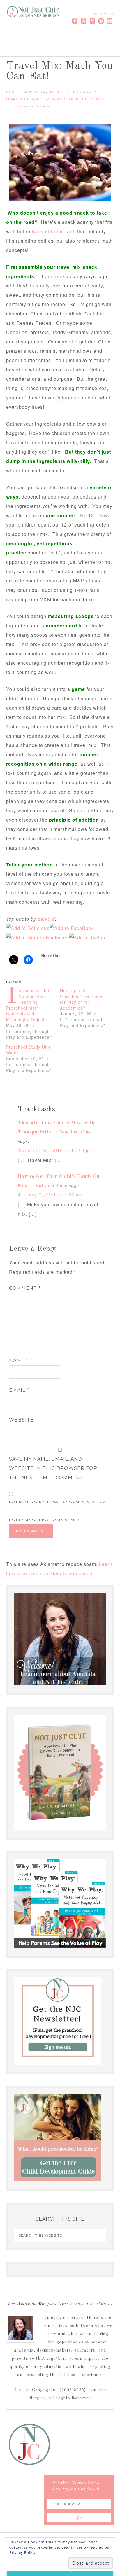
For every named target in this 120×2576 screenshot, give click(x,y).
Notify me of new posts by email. (47, 1520)
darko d (46, 919)
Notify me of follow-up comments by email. (60, 1502)
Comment (25, 1288)
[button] (60, 48)
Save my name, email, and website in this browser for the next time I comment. (53, 1468)
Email (19, 1390)
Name (19, 1360)
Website (21, 1420)
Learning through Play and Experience (48, 99)
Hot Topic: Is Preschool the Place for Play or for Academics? (81, 999)
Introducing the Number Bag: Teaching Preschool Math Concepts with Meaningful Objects (28, 1005)
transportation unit (53, 231)
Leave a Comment (35, 106)
